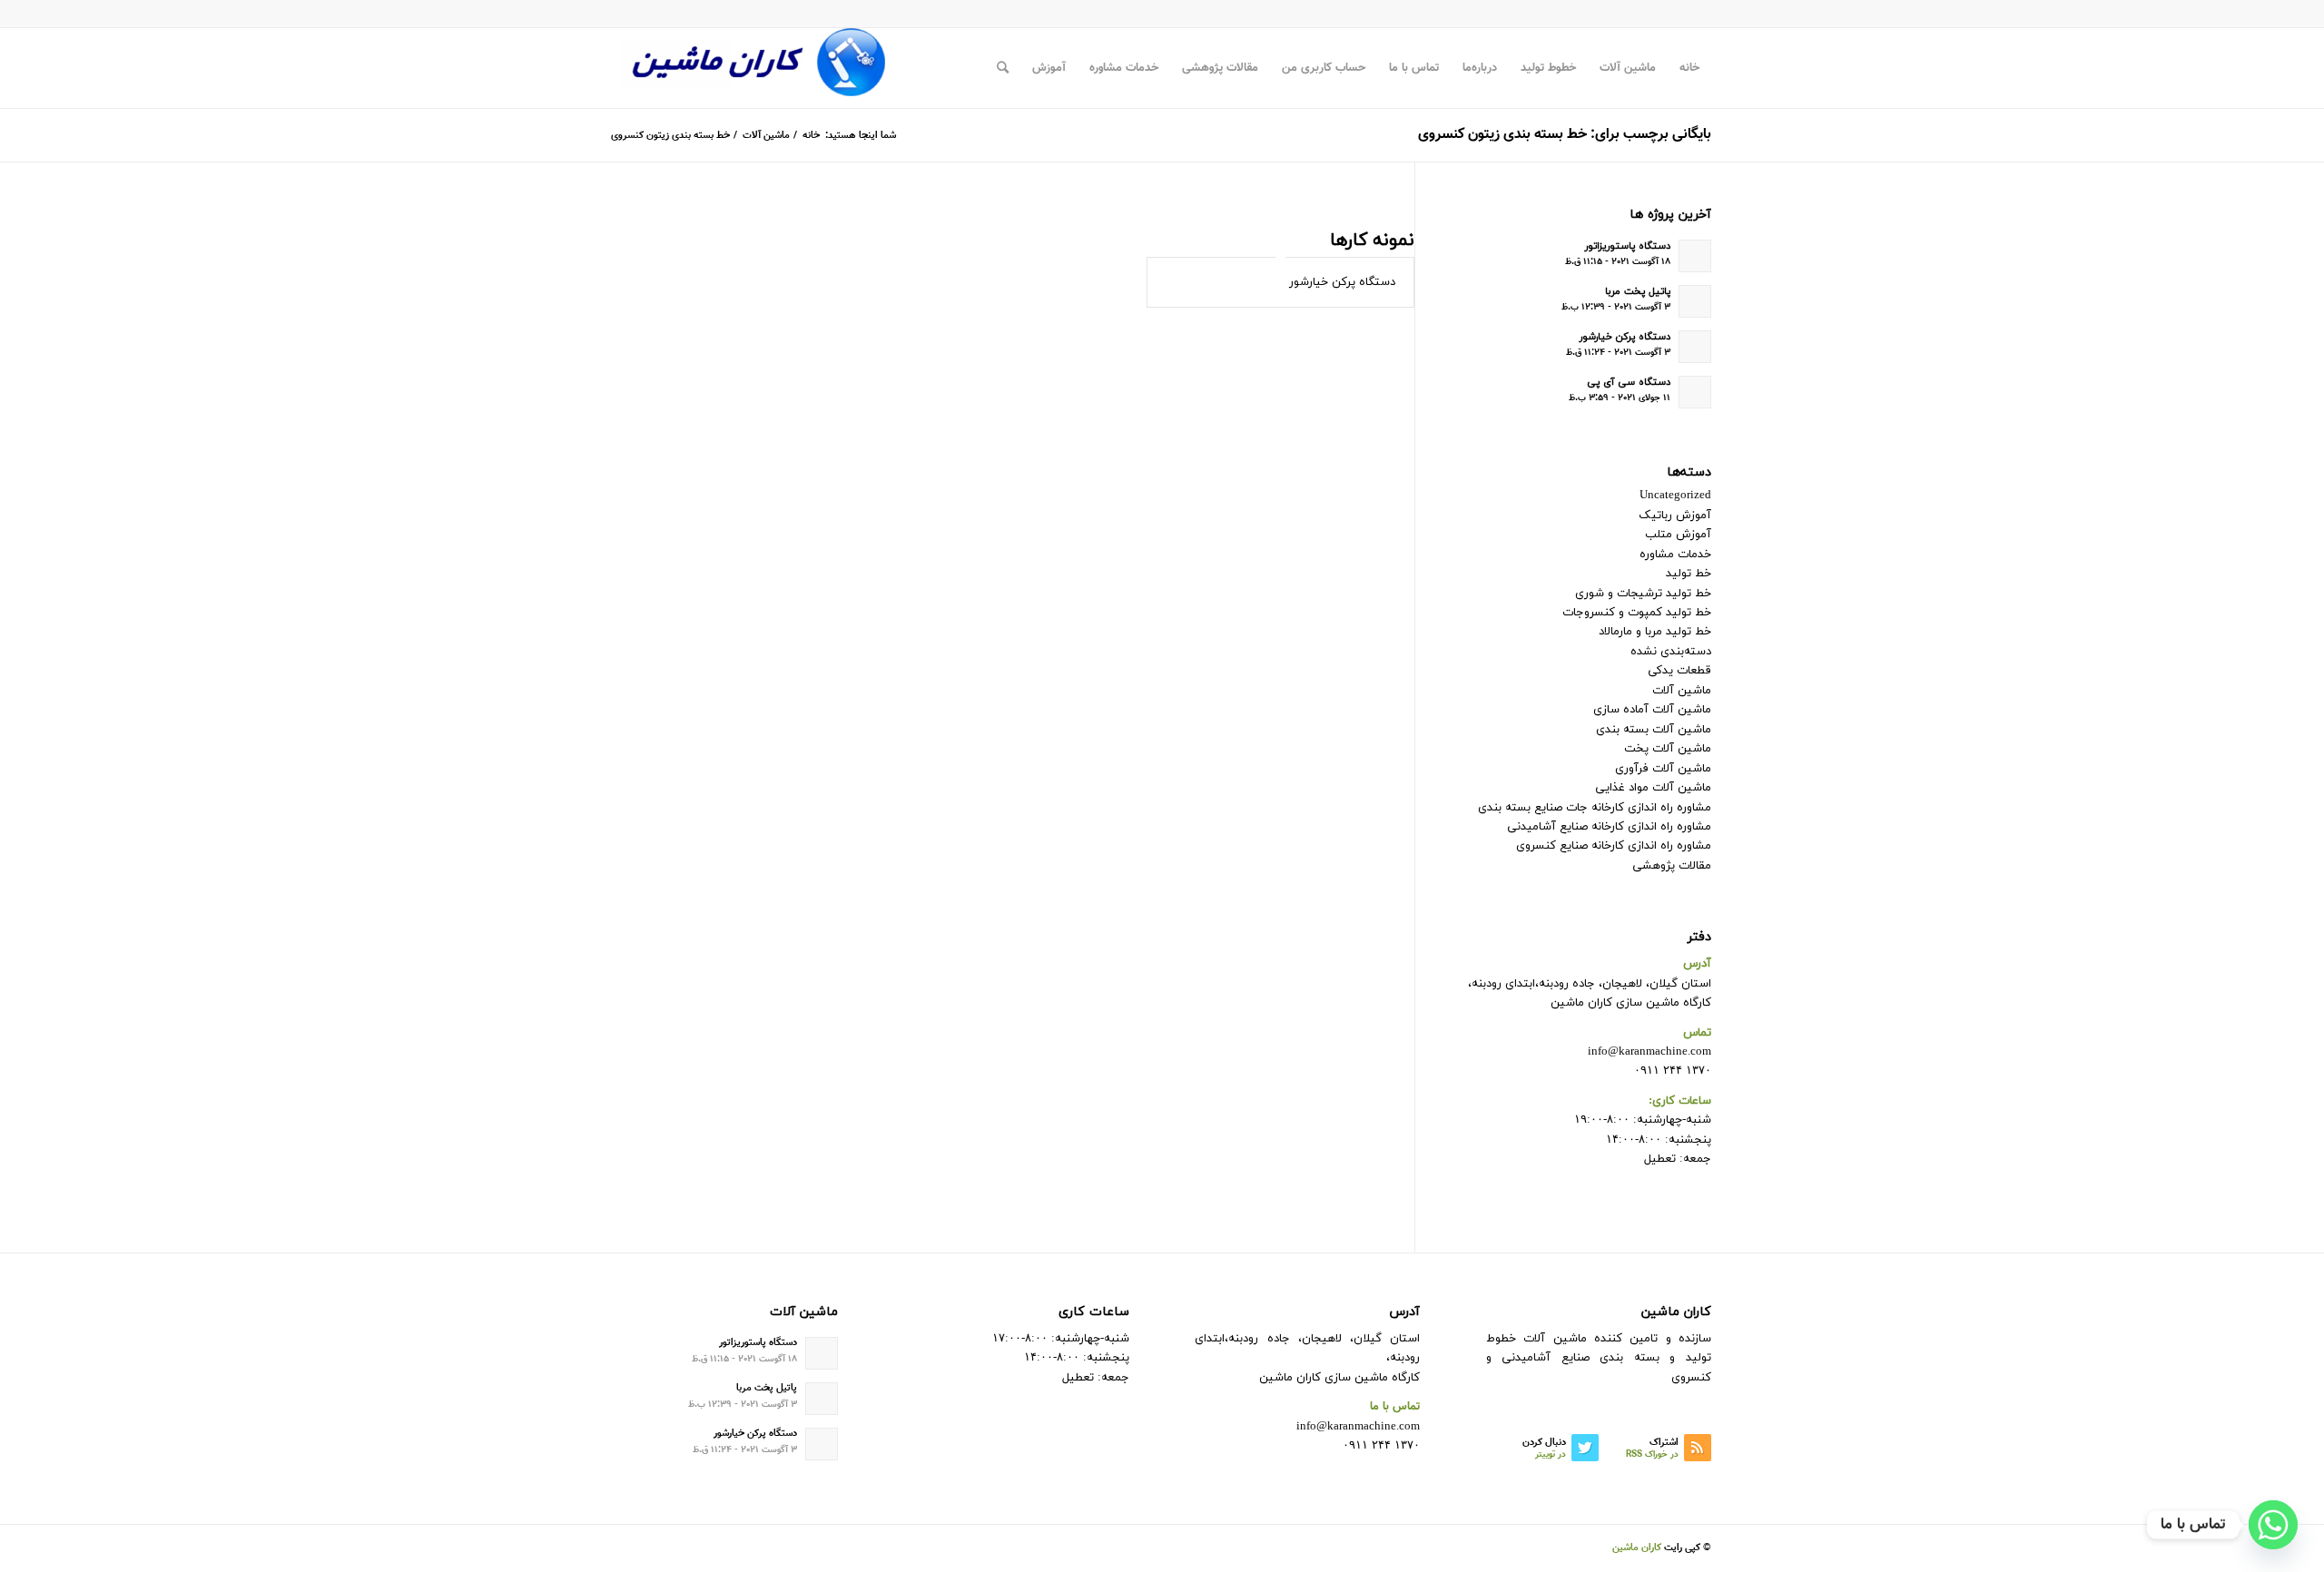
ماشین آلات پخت (1668, 749)
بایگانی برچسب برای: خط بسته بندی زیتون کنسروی (1565, 135)
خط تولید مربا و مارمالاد (1655, 632)
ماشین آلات (1682, 691)
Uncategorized (1675, 496)
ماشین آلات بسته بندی (1654, 730)
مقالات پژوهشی (1672, 866)
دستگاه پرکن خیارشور (1342, 282)
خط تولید (1689, 574)
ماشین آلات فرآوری (1663, 769)
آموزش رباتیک (1675, 516)
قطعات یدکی (1679, 671)
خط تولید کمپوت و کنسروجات (1637, 613)
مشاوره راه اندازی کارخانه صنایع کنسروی (1614, 846)
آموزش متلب (1678, 535)
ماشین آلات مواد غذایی (1653, 788)
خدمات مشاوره (1675, 555)
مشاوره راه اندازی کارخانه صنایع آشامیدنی (1609, 827)
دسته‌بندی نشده (1671, 652)
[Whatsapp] (2273, 1525)
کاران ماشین (1637, 1548)
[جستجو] (1003, 68)
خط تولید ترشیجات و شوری (1643, 594)
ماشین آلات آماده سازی (1652, 710)
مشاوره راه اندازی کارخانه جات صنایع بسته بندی (1595, 808)
